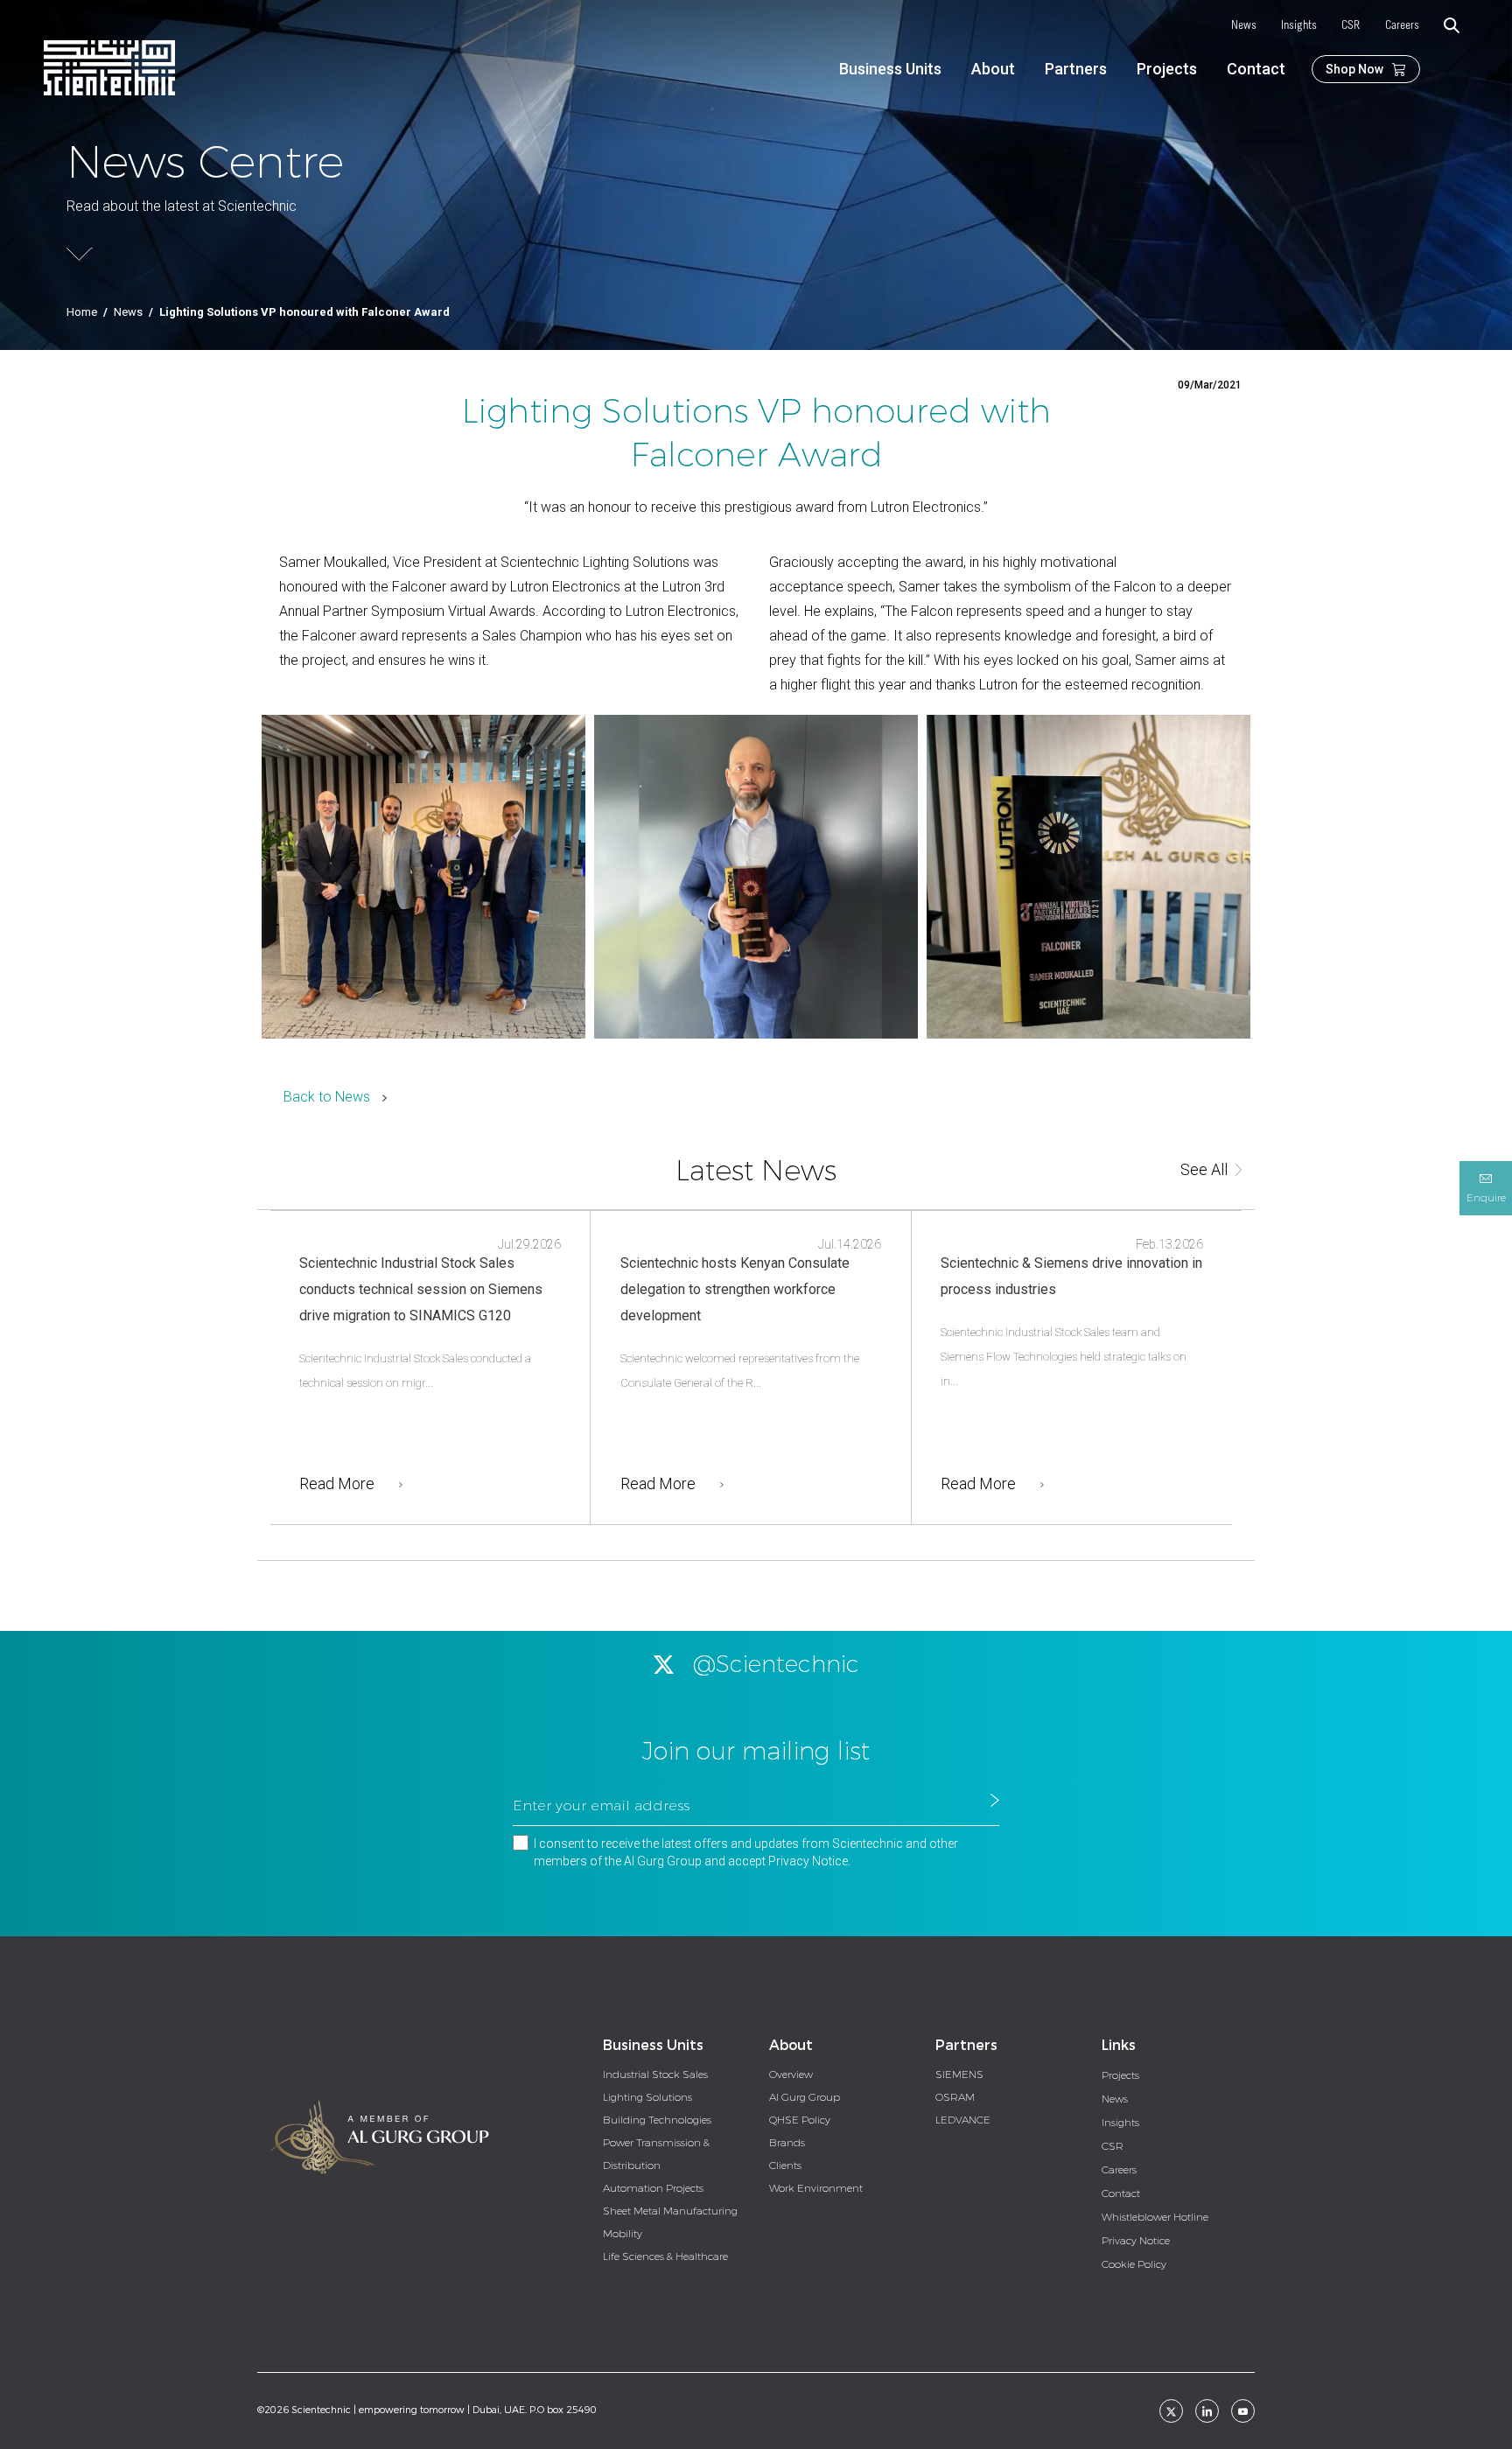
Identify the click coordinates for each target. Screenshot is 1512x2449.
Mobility (623, 2234)
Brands (787, 2143)
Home (82, 312)
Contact (1256, 69)
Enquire (1486, 1198)
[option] (423, 877)
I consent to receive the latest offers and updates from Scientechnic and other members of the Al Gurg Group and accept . (746, 1852)
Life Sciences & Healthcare (665, 2257)
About (993, 69)
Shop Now (1354, 69)
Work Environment (816, 2188)
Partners (1076, 69)
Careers (1402, 26)
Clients (785, 2166)
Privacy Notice (808, 1861)
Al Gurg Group (805, 2097)
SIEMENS (959, 2075)
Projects (1167, 69)
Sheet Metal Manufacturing (670, 2211)
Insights (1299, 26)
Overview (791, 2075)
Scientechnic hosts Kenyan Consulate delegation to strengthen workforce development (735, 1289)
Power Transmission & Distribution (656, 2154)
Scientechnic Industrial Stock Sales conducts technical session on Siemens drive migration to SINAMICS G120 (421, 1289)
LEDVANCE (963, 2120)
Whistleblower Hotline (1155, 2217)
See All (1204, 1169)
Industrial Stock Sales (655, 2075)
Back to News (327, 1097)
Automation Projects (653, 2188)
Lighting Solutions (647, 2097)
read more (337, 1483)
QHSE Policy (800, 2120)
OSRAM (955, 2097)
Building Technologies (657, 2120)
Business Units (890, 69)
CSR (1351, 26)
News (1244, 26)
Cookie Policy (1134, 2264)
